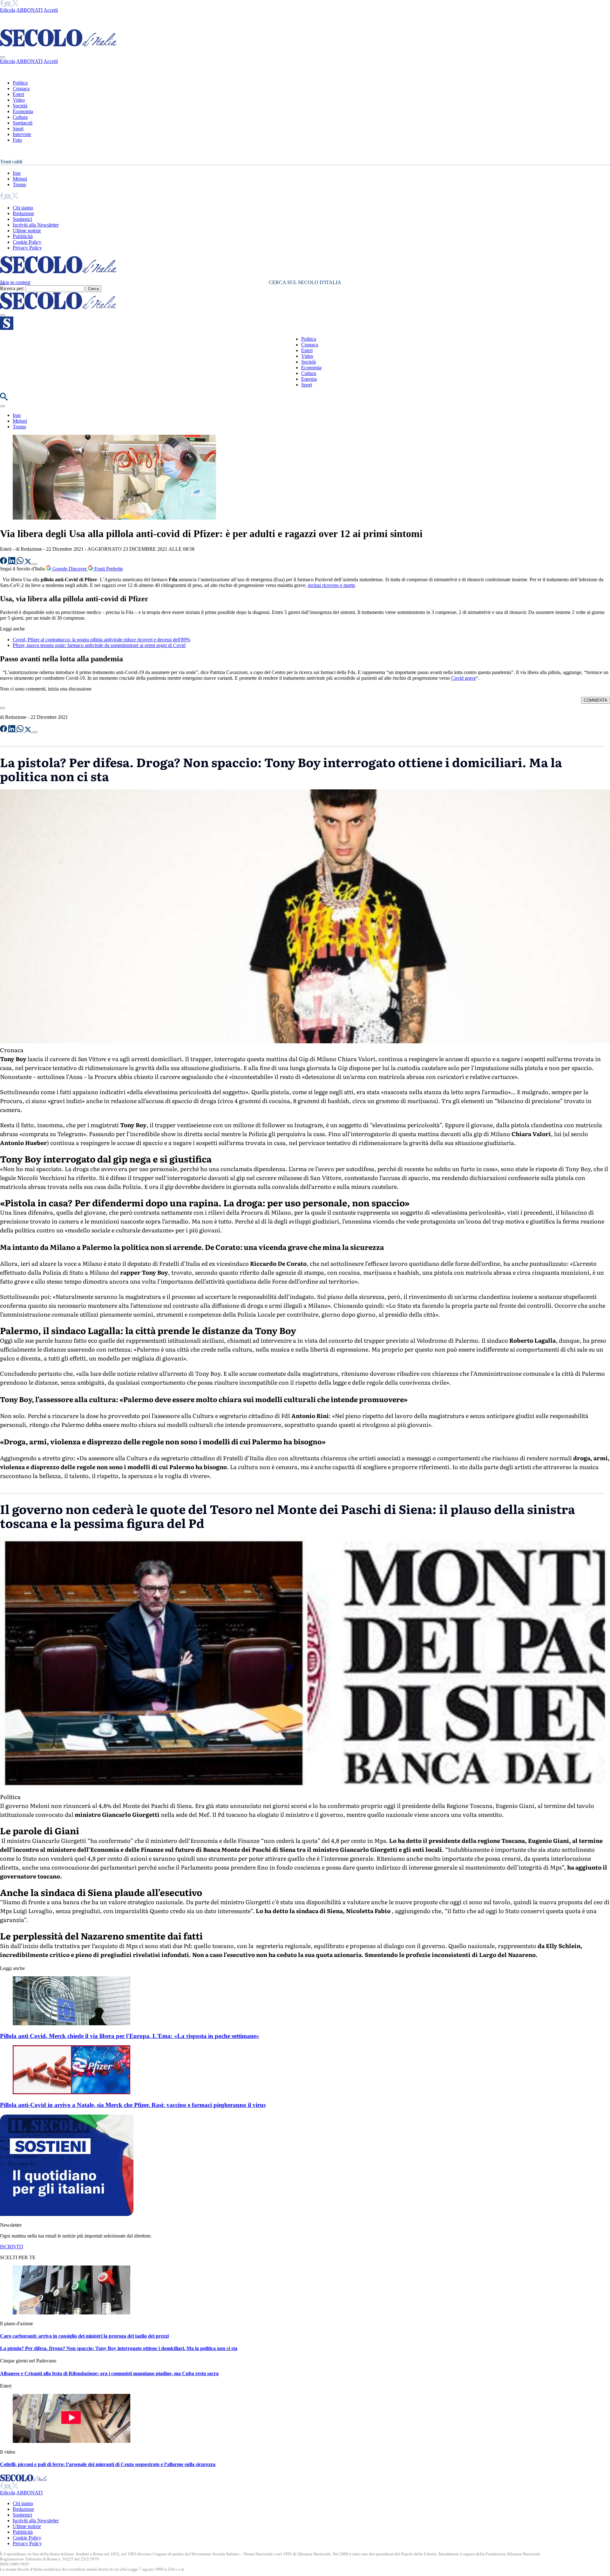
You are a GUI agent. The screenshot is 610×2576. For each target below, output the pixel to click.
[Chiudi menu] (3, 57)
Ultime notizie (27, 231)
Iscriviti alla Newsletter (36, 225)
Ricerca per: (12, 288)
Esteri (18, 94)
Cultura (20, 117)
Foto (17, 140)
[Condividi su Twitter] (29, 562)
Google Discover (70, 569)
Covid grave (464, 678)
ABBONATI (29, 10)
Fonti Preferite (108, 569)
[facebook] (2, 4)
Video (19, 100)
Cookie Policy (27, 242)
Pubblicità (23, 236)
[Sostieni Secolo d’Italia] (67, 2214)
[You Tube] (8, 4)
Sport (18, 129)
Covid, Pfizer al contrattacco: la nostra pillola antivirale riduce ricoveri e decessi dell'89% (102, 640)
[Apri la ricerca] (4, 399)
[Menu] (3, 315)
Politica (20, 83)
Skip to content (15, 282)
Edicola (8, 10)
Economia (23, 111)
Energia (309, 379)
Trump (19, 184)
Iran (17, 173)
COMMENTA (596, 700)
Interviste (22, 134)
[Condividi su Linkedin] (12, 562)
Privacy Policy (27, 248)
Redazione (23, 213)
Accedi (51, 10)
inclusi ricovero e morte (331, 585)
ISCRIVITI (12, 2247)
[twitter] (15, 4)
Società (20, 106)
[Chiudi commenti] (3, 708)
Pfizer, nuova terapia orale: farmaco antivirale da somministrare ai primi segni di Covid (99, 645)
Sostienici (22, 219)
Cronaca (21, 89)
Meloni (20, 179)
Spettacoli (23, 123)
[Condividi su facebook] (4, 562)
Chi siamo (23, 208)
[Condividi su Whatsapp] (21, 562)
